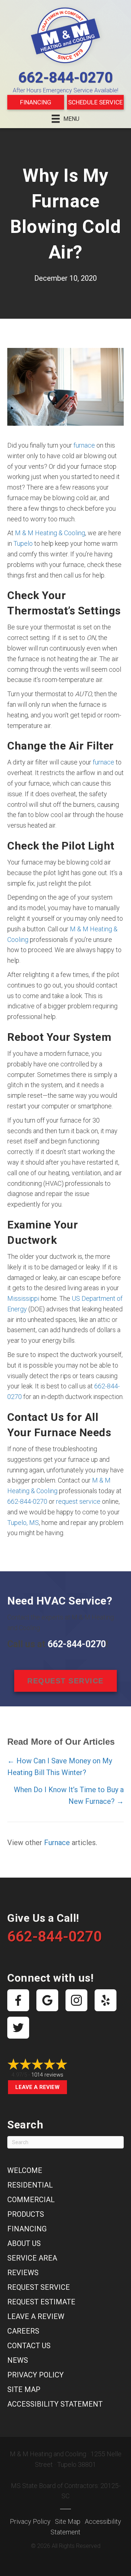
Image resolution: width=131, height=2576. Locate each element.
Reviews (23, 2273)
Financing (36, 102)
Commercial (31, 2200)
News (18, 2360)
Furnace (57, 1843)
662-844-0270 (65, 78)
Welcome (25, 2170)
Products (26, 2214)
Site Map (24, 2389)
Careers (23, 2331)
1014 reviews (47, 2075)
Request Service (39, 2287)
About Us (24, 2243)
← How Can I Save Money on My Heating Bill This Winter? (60, 1767)
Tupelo (23, 543)
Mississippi (23, 1298)
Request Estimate (41, 2302)
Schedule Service (95, 102)
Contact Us (29, 2346)
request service (78, 1501)
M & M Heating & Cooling (50, 533)
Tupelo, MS (23, 1523)
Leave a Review (37, 2087)
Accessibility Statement (55, 2404)
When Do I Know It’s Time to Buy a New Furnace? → (69, 1795)
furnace (84, 445)
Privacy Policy (35, 2375)
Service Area (32, 2258)
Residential (30, 2185)
